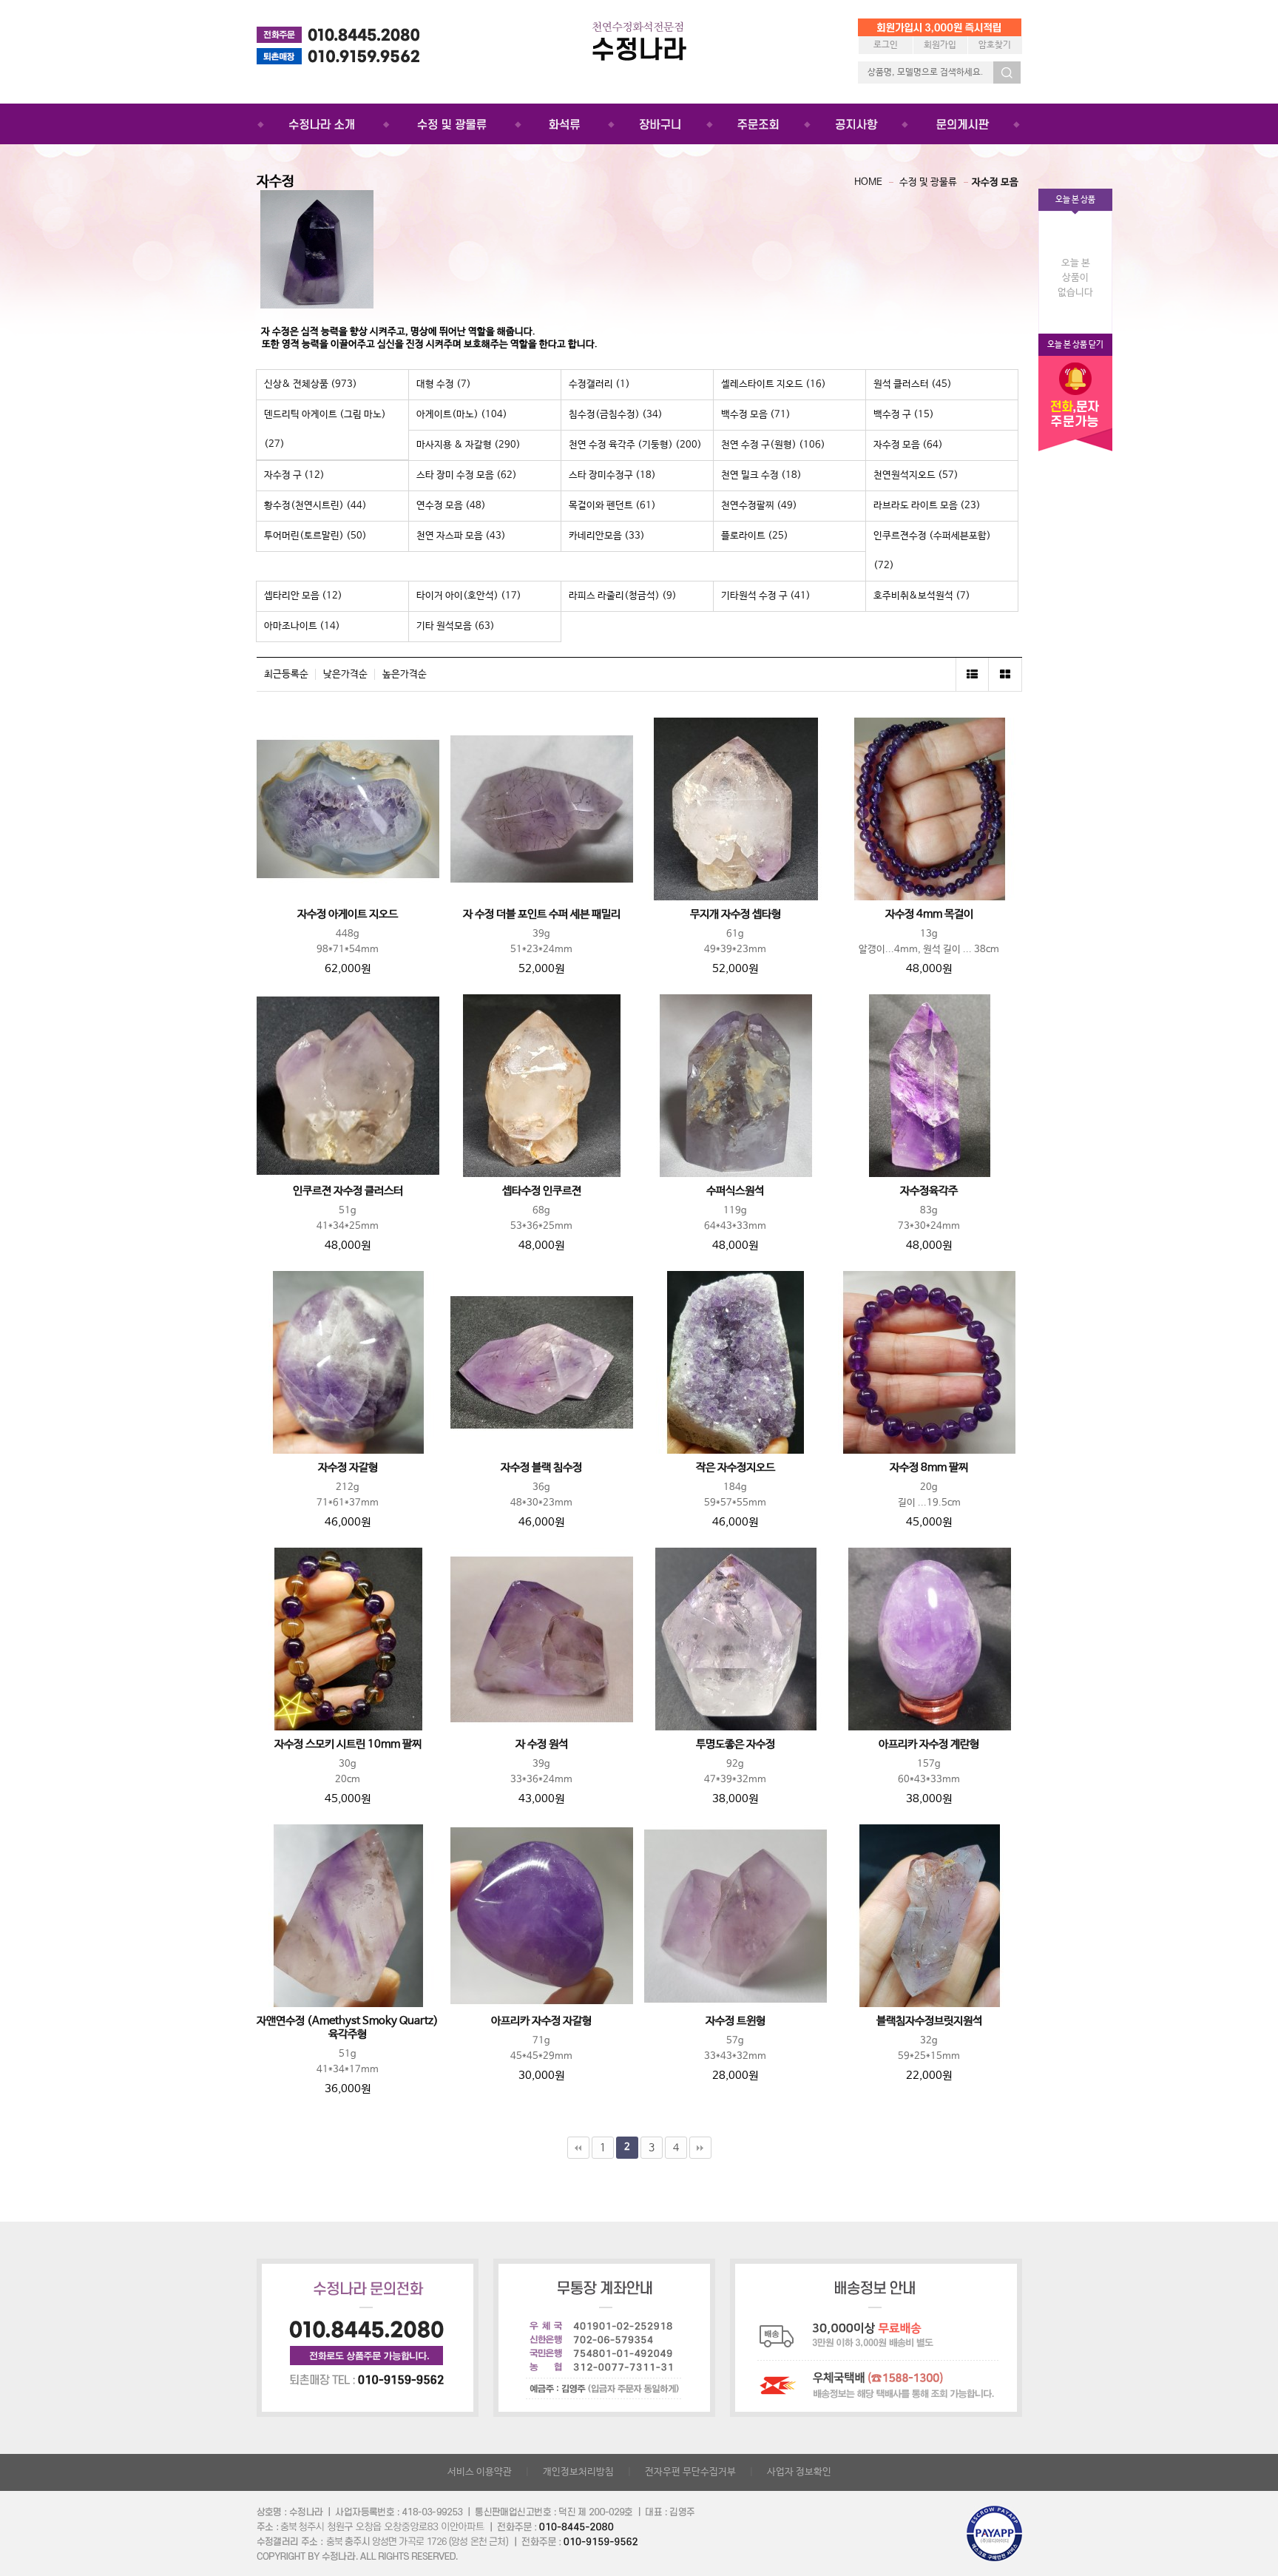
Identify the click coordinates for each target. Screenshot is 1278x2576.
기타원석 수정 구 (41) (766, 596)
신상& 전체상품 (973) (311, 384)
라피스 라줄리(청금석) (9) (623, 596)
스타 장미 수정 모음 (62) (467, 475)
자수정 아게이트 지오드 (348, 914)
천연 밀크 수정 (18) (761, 475)
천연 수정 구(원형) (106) (773, 445)
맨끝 (700, 2148)
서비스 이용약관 (480, 2472)
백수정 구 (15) (904, 415)
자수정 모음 (995, 182)
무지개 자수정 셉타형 (736, 914)
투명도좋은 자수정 (736, 1744)
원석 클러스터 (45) (913, 384)
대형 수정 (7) (444, 384)
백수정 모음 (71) (756, 415)
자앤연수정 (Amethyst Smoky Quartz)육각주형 (348, 2028)
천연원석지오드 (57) (916, 475)
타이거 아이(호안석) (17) (469, 596)
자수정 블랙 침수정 (541, 1468)
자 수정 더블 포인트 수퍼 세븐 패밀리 (542, 914)
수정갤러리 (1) (599, 384)
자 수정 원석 (542, 1744)
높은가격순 (405, 674)
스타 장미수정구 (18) (612, 475)
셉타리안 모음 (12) (303, 596)
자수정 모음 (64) (908, 445)
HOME (868, 182)
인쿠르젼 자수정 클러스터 (348, 1191)
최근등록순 (286, 674)
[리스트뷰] (972, 674)
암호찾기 (995, 45)
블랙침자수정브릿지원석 (929, 2021)
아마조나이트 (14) (302, 626)
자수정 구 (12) (294, 475)
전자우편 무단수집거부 (690, 2472)
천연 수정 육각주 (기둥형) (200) (635, 445)
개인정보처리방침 (578, 2472)
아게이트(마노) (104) (462, 415)
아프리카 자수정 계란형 (929, 1744)
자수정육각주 (929, 1191)
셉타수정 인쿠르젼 (542, 1191)
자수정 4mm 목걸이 (929, 914)
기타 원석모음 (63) (456, 626)
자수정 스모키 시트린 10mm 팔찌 (348, 1744)
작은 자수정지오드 (736, 1468)
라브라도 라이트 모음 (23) (927, 506)
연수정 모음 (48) (451, 506)
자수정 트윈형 (736, 2021)
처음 (578, 2148)
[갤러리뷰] (1005, 674)
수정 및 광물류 (928, 182)
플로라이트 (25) (755, 536)
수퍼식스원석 (735, 1191)
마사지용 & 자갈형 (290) (469, 445)
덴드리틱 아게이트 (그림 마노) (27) (325, 429)
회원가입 (940, 45)
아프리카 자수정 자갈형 (541, 2021)
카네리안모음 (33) (607, 536)
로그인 (886, 45)
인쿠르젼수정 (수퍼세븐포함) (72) (932, 551)
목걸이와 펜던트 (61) (612, 506)
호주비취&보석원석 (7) (922, 596)
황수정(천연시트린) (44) (315, 506)
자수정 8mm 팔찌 (929, 1468)
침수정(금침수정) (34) (616, 415)
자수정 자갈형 (348, 1468)
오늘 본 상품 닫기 (1075, 345)
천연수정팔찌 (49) (759, 506)
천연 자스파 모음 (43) (461, 536)
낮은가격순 (345, 674)
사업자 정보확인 (799, 2472)
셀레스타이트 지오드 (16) (774, 384)
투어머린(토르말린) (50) (315, 536)
